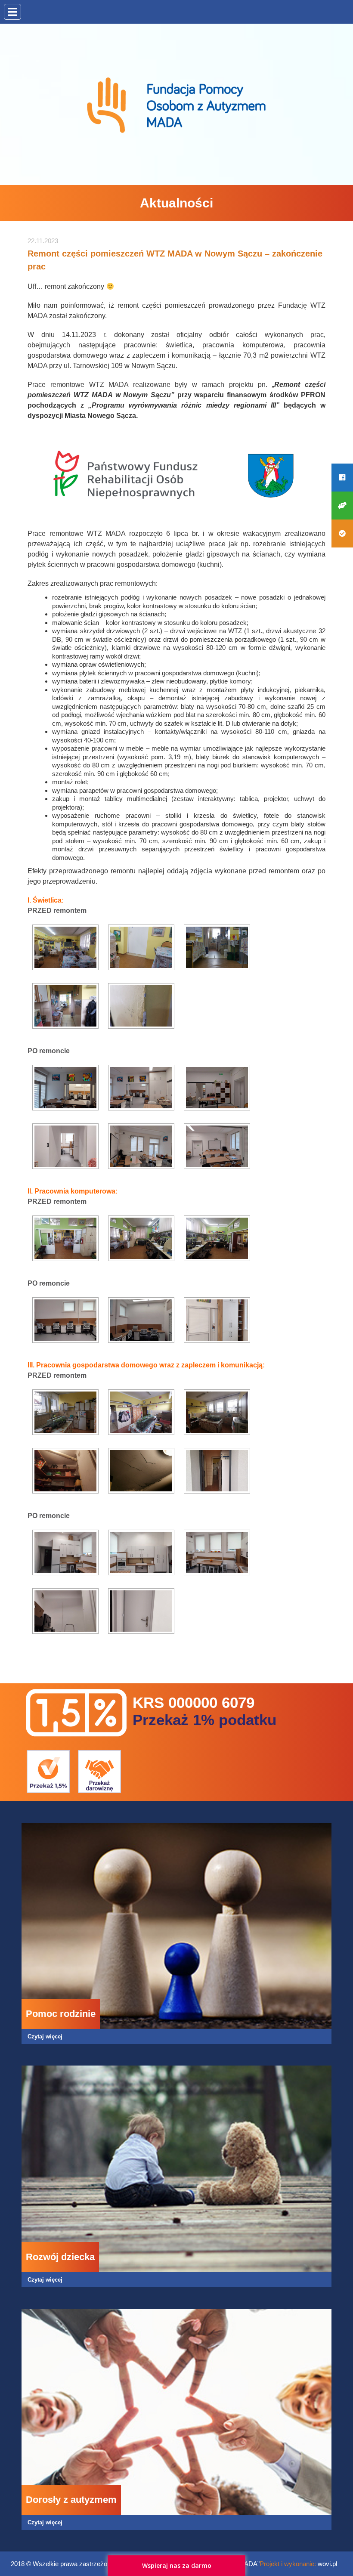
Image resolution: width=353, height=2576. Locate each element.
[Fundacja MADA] (176, 106)
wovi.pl (327, 2564)
